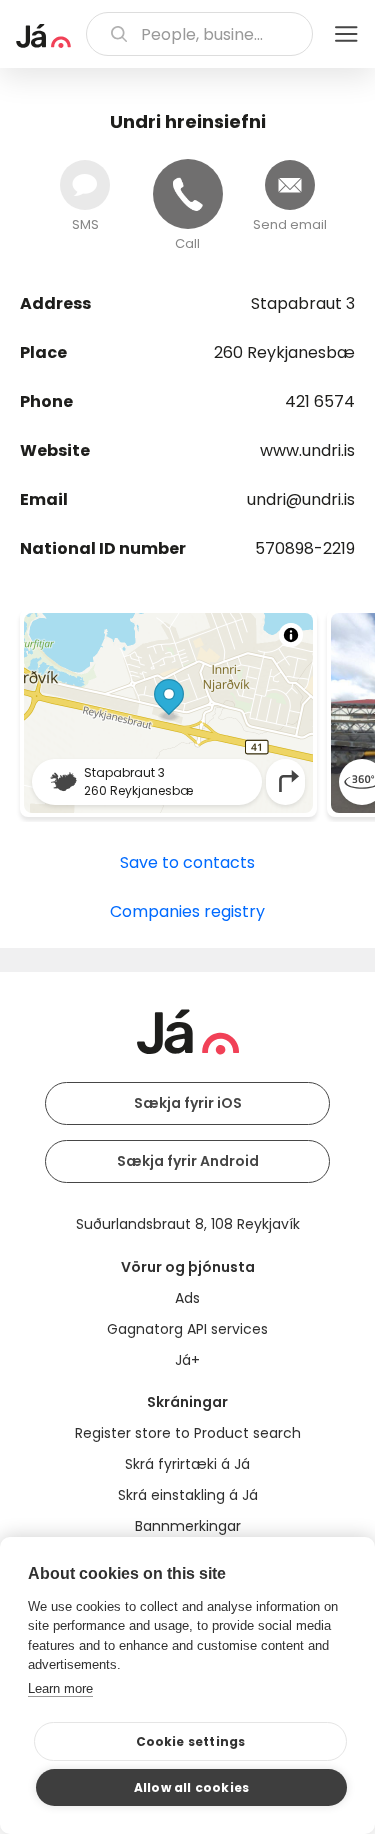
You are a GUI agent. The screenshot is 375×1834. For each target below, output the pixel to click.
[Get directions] (289, 781)
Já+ (187, 1360)
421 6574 (320, 401)
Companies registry (187, 911)
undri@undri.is (301, 499)
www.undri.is (307, 450)
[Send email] (290, 185)
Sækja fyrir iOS (188, 1103)
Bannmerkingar (188, 1526)
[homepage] (43, 36)
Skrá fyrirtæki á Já (187, 1464)
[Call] (188, 194)
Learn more (60, 1688)
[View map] (168, 713)
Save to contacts (187, 862)
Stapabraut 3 (303, 303)
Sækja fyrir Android (188, 1161)
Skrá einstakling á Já (188, 1495)
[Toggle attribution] (291, 635)
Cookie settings (191, 1741)
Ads (187, 1298)
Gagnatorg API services (187, 1329)
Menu (346, 34)
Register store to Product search (188, 1433)
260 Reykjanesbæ (284, 352)
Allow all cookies (191, 1787)
